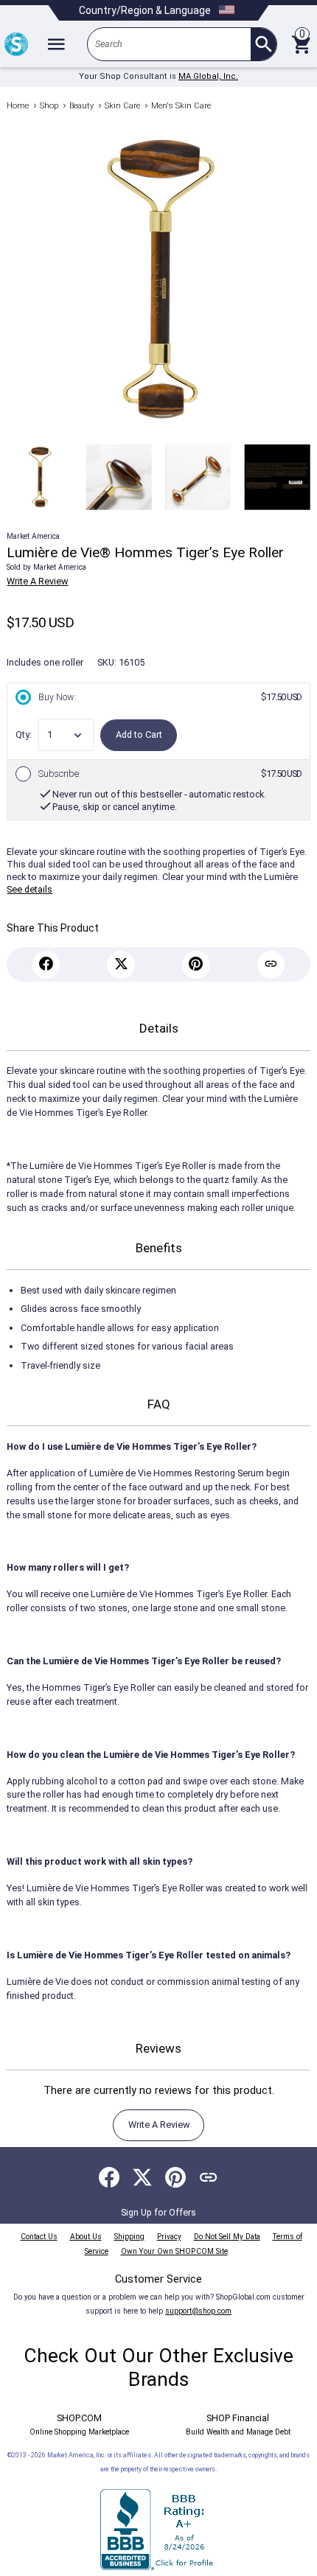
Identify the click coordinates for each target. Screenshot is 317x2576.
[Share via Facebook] (109, 2177)
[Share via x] (142, 2177)
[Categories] (56, 44)
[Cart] (301, 44)
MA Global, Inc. (208, 76)
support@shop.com (198, 2311)
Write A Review (37, 581)
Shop (49, 106)
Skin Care (122, 106)
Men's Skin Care (181, 106)
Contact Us (39, 2237)
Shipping (129, 2237)
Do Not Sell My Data (227, 2237)
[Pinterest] (196, 965)
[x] (121, 965)
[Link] (271, 965)
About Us (86, 2237)
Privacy (169, 2237)
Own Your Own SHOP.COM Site (174, 2251)
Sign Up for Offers (158, 2212)
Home (18, 106)
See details (29, 889)
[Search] (264, 44)
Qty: (24, 734)
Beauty (81, 106)
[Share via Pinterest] (175, 2177)
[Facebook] (46, 965)
